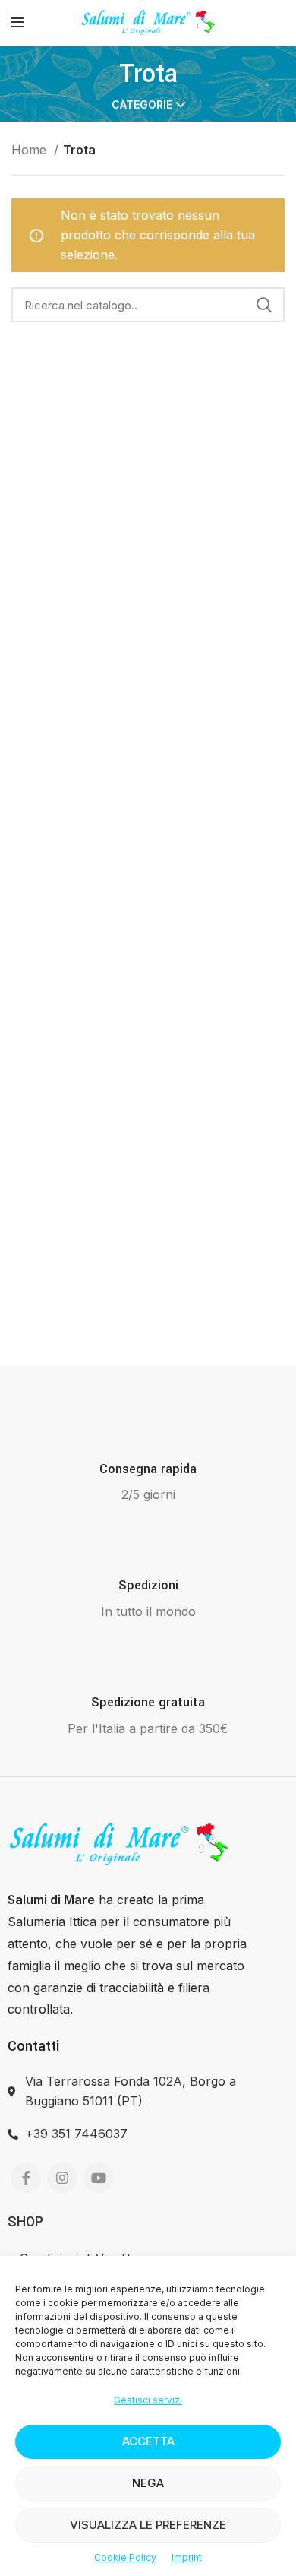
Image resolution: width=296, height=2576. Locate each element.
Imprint (187, 2557)
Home (31, 150)
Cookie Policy (125, 2557)
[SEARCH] (264, 305)
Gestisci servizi (148, 2400)
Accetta (148, 2441)
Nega (148, 2483)
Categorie (142, 105)
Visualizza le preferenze (148, 2525)
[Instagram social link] (62, 2178)
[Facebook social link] (26, 2178)
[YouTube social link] (99, 2178)
